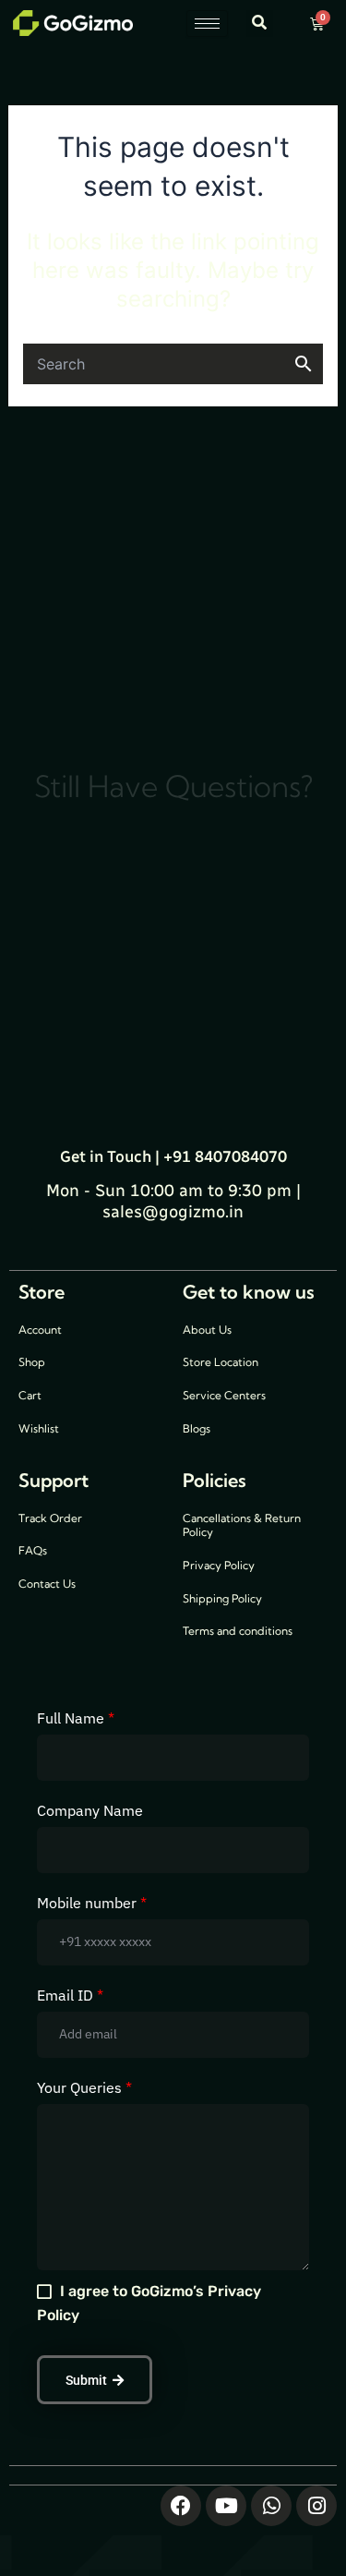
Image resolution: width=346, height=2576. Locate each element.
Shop (32, 1362)
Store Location (221, 1362)
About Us (207, 1330)
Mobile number (92, 1903)
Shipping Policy (222, 1598)
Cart (30, 1395)
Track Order (50, 1518)
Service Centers (224, 1395)
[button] (260, 24)
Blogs (197, 1428)
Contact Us (47, 1584)
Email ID (70, 1995)
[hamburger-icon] (207, 24)
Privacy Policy (219, 1565)
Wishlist (39, 1428)
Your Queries (84, 2087)
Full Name (76, 1718)
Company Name (90, 1810)
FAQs (33, 1550)
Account (40, 1330)
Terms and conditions (238, 1631)
